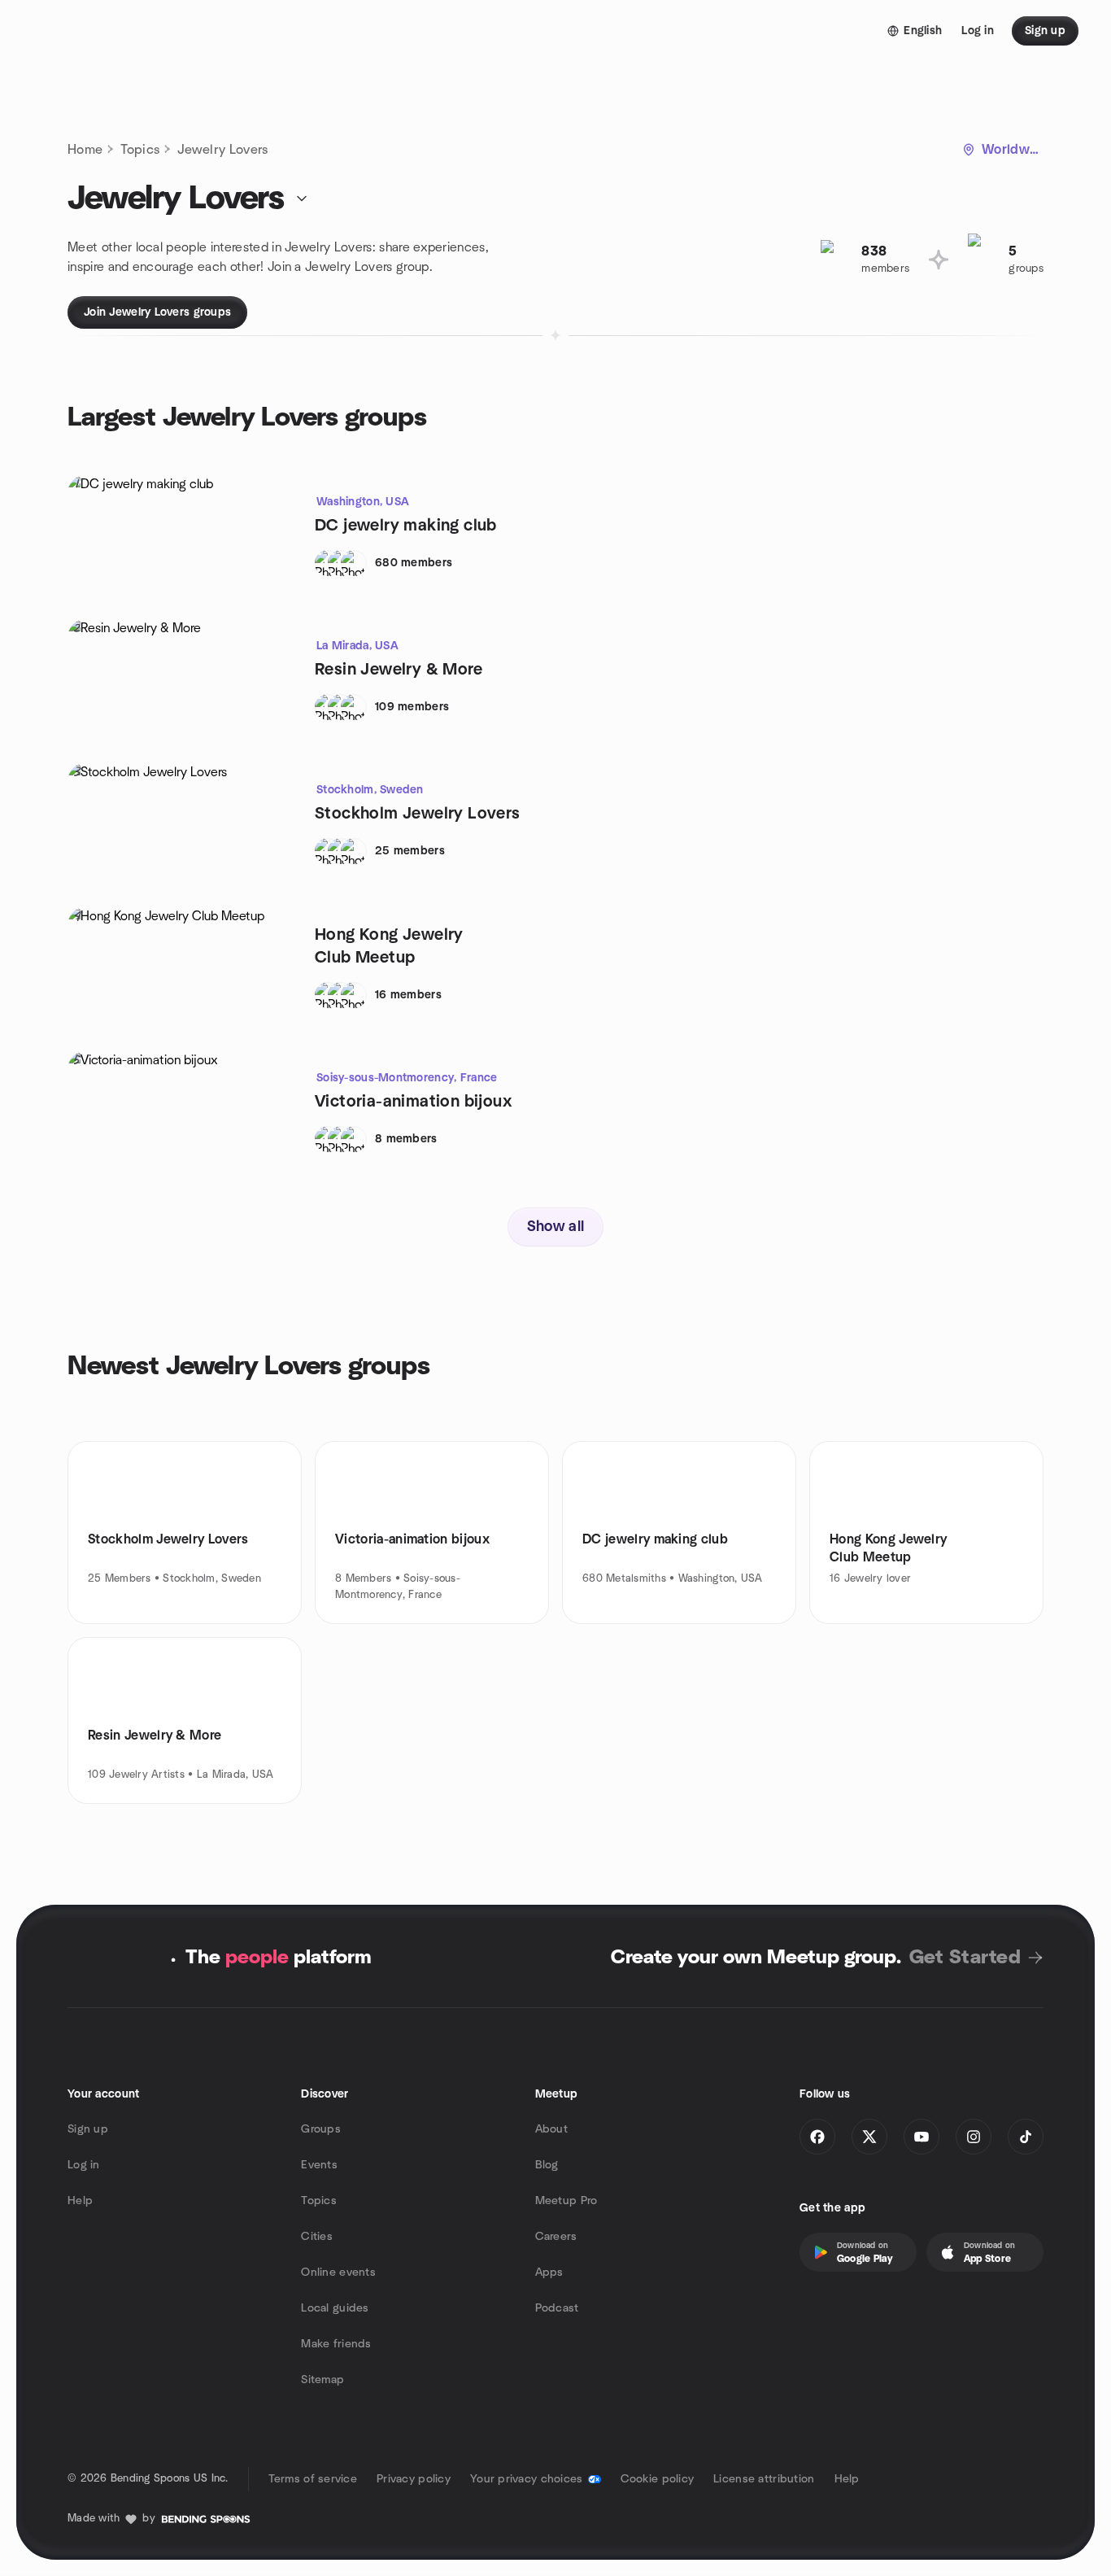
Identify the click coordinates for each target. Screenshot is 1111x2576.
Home (85, 150)
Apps (549, 2273)
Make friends (336, 2344)
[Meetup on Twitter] (869, 2137)
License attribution (764, 2479)
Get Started (965, 1958)
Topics (140, 150)
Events (319, 2165)
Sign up (88, 2129)
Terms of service (313, 2479)
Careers (556, 2237)
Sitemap (322, 2380)
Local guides (335, 2308)
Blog (547, 2165)
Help (80, 2201)
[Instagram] (974, 2137)
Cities (317, 2237)
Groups (321, 2129)
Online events (338, 2273)
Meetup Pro (566, 2201)
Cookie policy (658, 2479)
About (551, 2129)
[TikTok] (1026, 2137)
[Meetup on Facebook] (817, 2137)
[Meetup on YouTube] (921, 2137)
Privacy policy (414, 2479)
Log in (84, 2165)
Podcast (557, 2308)
